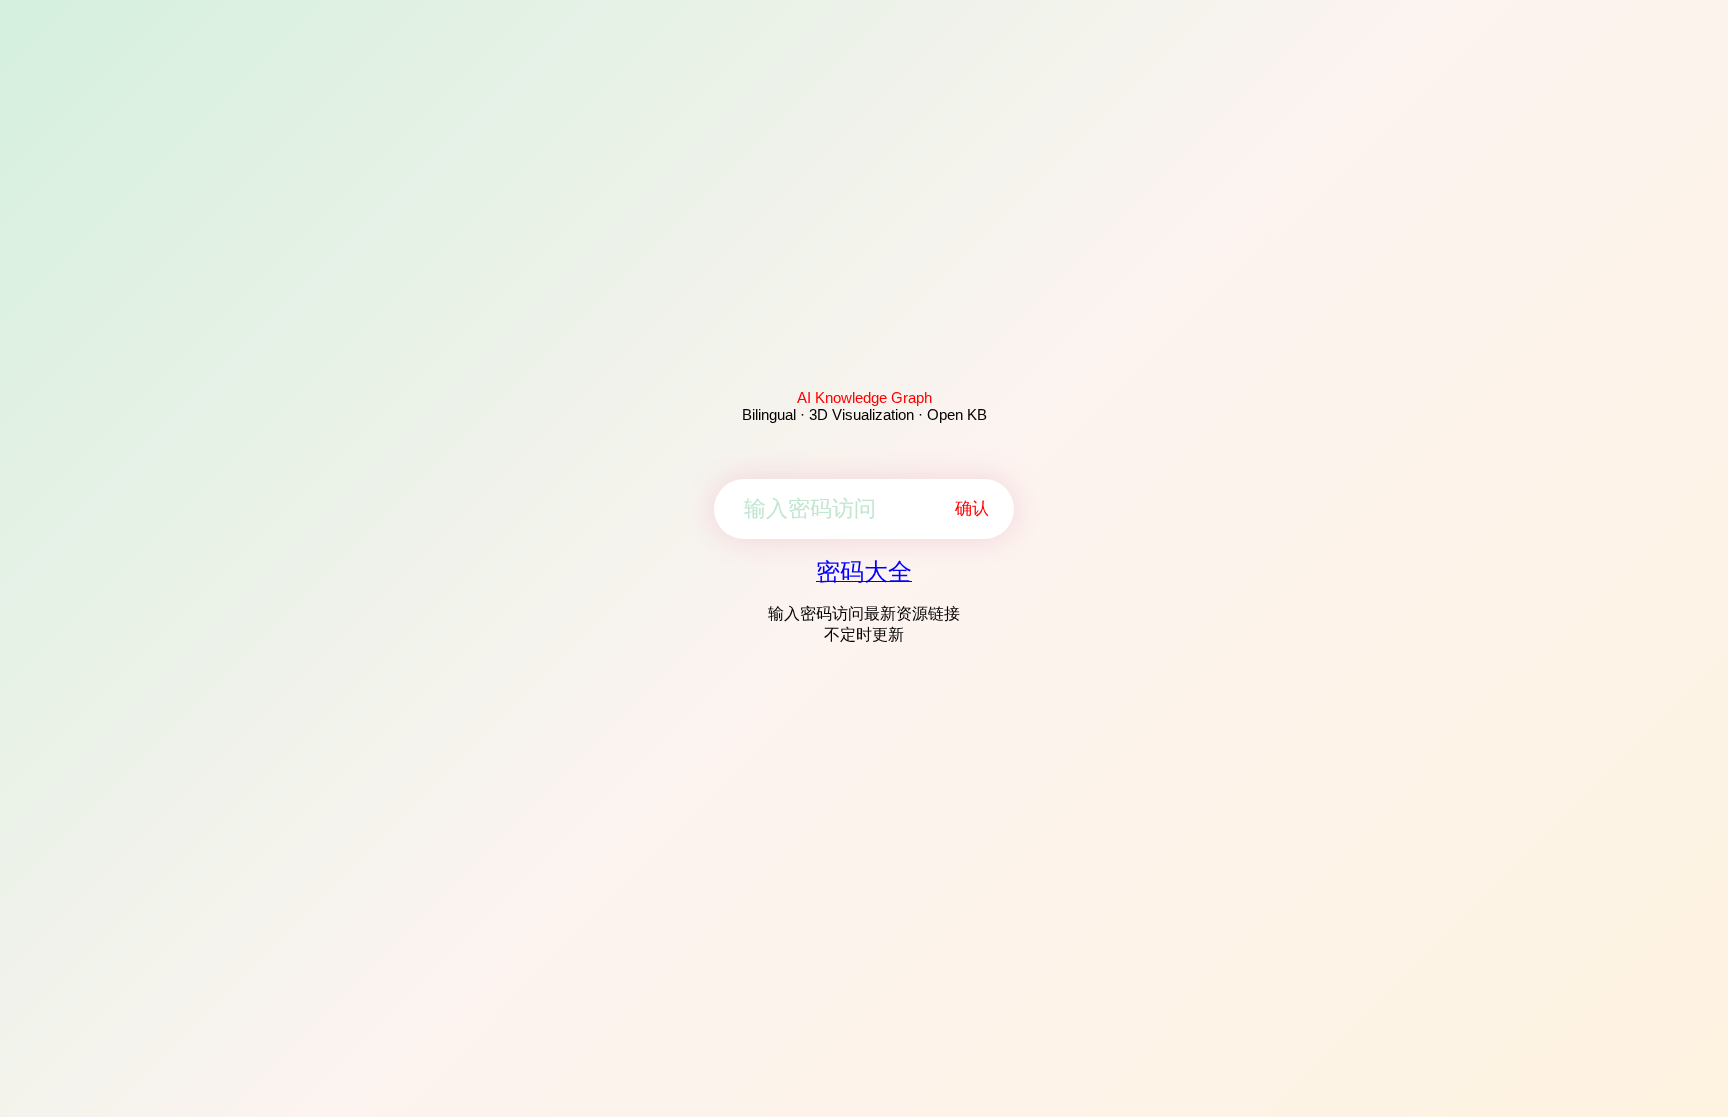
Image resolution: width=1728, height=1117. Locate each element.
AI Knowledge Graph (864, 397)
